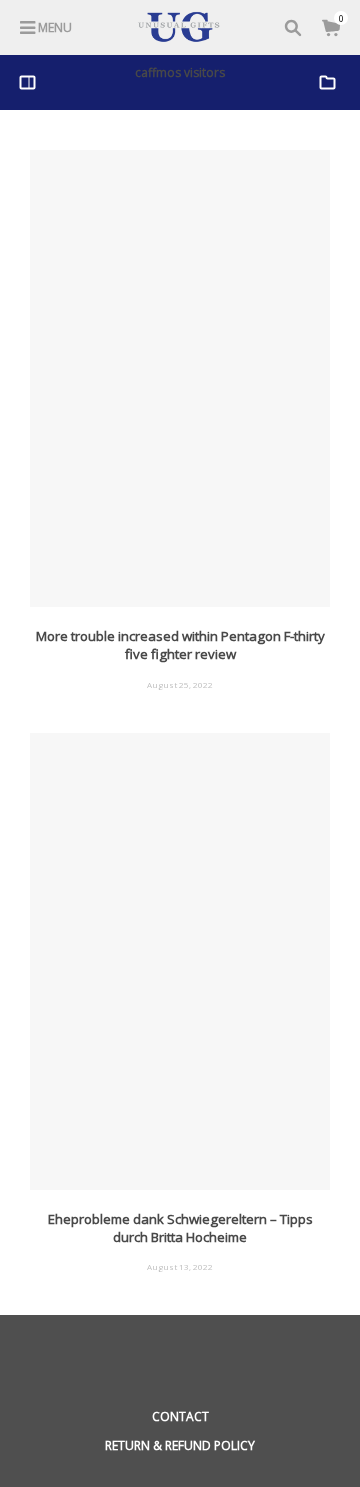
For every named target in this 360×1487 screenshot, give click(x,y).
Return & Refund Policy (180, 1445)
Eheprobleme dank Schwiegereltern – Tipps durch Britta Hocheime (180, 1228)
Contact (180, 1416)
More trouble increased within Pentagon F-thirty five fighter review (180, 645)
